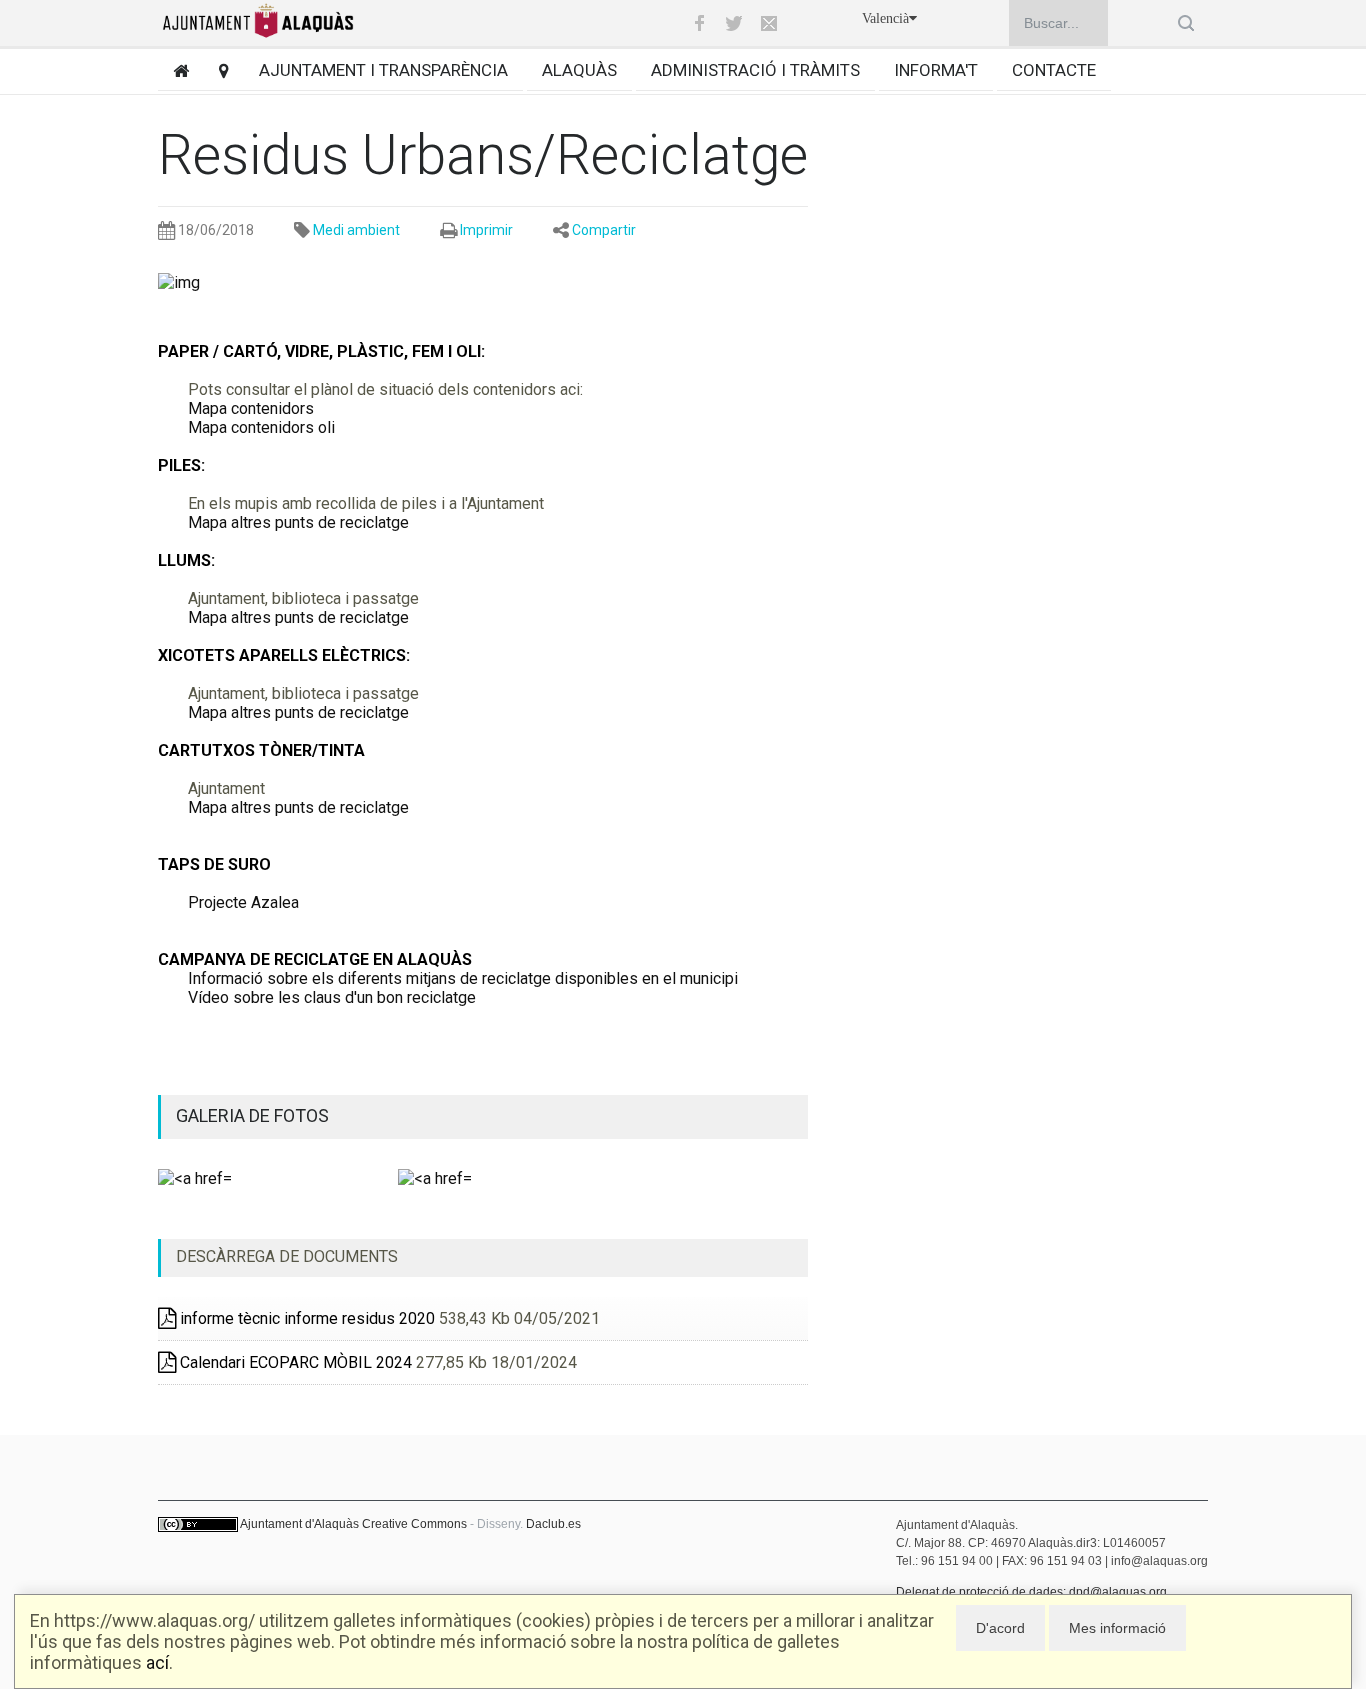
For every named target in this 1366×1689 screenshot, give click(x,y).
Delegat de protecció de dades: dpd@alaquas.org (1031, 1592)
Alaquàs (579, 70)
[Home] (173, 70)
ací (157, 1662)
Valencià (885, 18)
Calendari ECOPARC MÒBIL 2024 (294, 1362)
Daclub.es (553, 1524)
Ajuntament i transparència (383, 70)
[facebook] (699, 23)
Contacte (1054, 70)
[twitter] (734, 23)
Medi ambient (356, 230)
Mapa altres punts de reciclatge (298, 522)
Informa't (936, 70)
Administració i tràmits (755, 70)
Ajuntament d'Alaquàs (299, 1524)
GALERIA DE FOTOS (252, 1115)
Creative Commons (414, 1524)
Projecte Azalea (243, 902)
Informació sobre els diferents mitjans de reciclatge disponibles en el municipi (463, 978)
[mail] (769, 23)
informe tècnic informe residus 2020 (305, 1318)
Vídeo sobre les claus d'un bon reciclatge (332, 997)
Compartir (604, 230)
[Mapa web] (216, 70)
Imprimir (486, 230)
